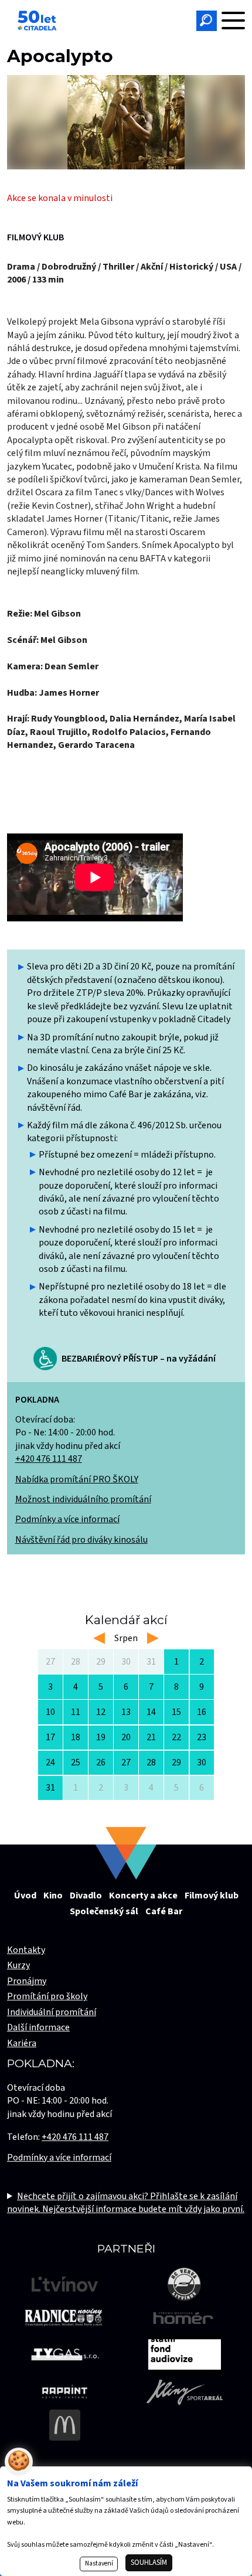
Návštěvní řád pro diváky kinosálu (81, 1540)
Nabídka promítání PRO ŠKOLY (77, 1479)
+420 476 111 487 (49, 1459)
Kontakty (26, 1950)
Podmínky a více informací (67, 1519)
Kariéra (22, 2043)
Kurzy (18, 1965)
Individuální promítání (52, 2012)
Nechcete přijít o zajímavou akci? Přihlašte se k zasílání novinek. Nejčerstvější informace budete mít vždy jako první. (126, 2203)
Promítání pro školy (47, 1996)
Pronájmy (27, 1981)
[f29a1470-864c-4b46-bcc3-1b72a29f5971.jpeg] (126, 122)
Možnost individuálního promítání (83, 1499)
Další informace (38, 2027)
